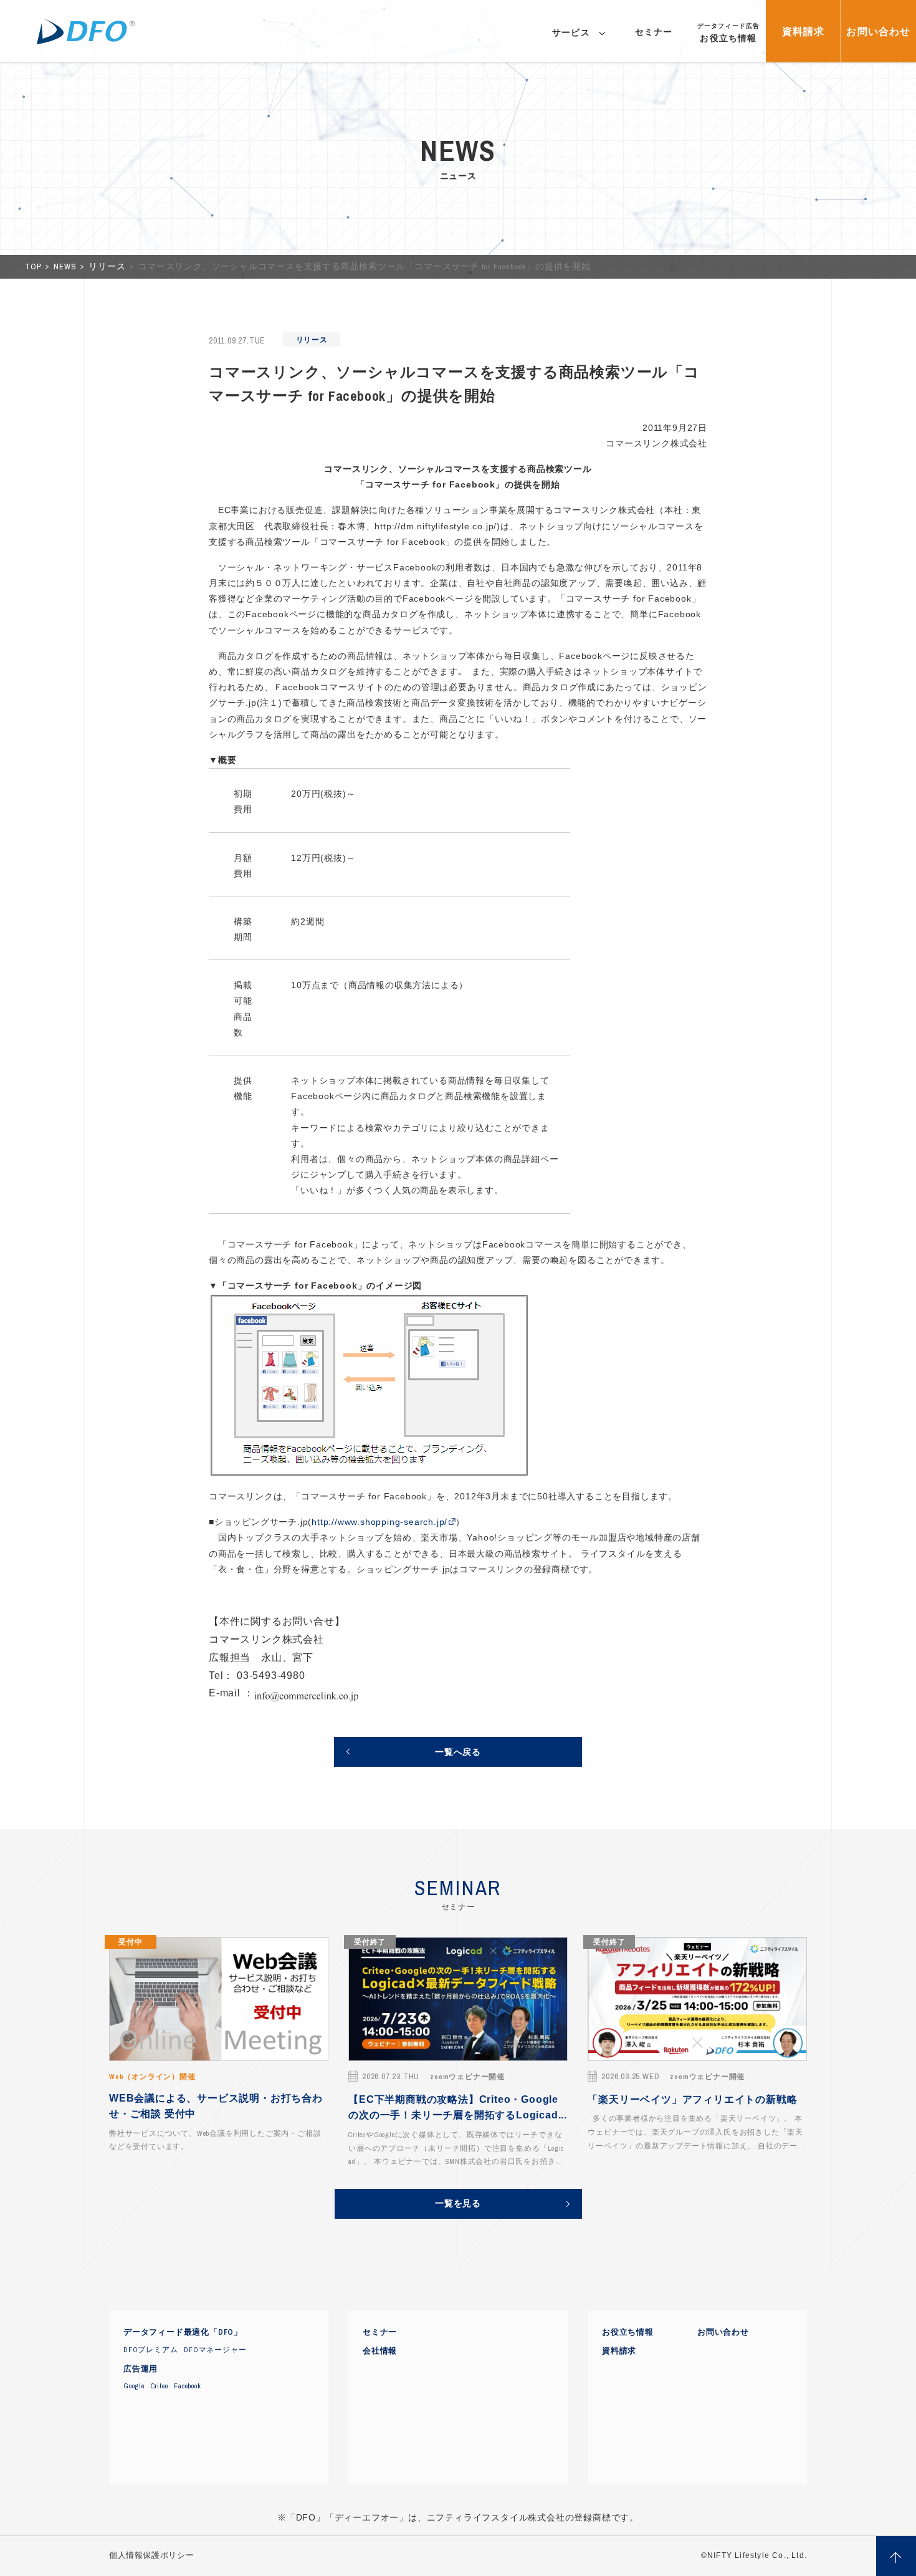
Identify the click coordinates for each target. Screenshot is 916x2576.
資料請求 (619, 2351)
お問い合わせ (723, 2332)
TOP (34, 267)
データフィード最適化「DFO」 (183, 2332)
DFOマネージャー (215, 2350)
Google (134, 2386)
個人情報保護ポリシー (151, 2555)
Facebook (187, 2386)
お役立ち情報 (628, 2332)
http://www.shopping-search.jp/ (379, 1522)
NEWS (66, 267)
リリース (108, 267)
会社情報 (380, 2351)
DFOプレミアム (150, 2350)
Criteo (160, 2386)
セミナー (380, 2332)
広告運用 (141, 2369)
